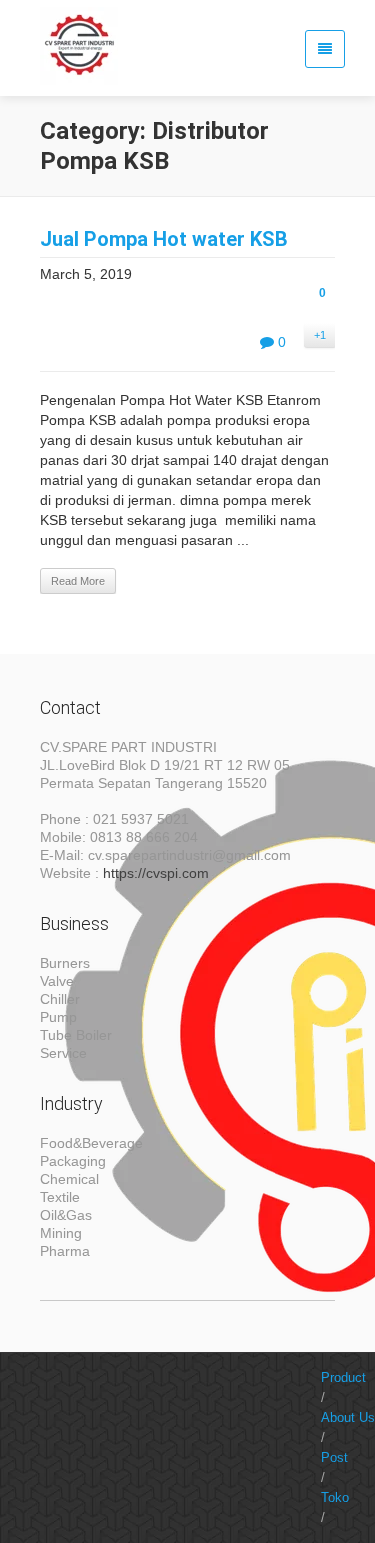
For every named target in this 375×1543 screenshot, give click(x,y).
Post (334, 1457)
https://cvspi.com (156, 873)
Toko (335, 1497)
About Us (348, 1417)
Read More (78, 581)
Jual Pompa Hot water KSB (164, 239)
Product (343, 1377)
